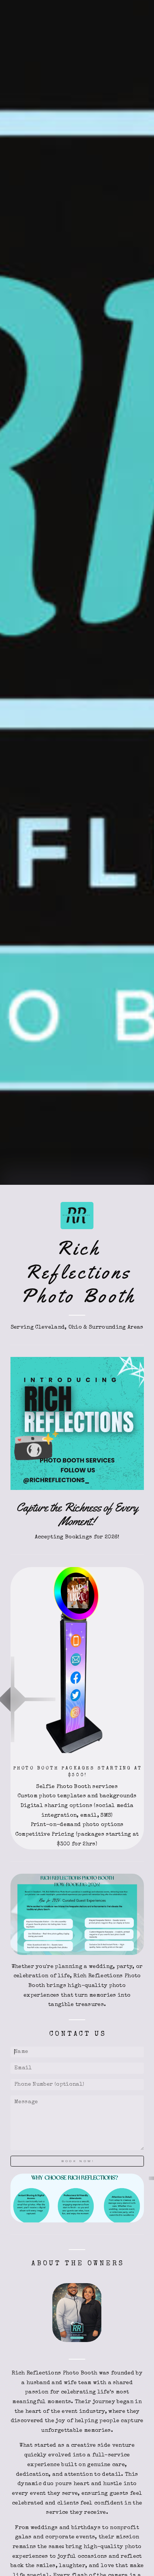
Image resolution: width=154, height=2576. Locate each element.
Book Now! (78, 2161)
